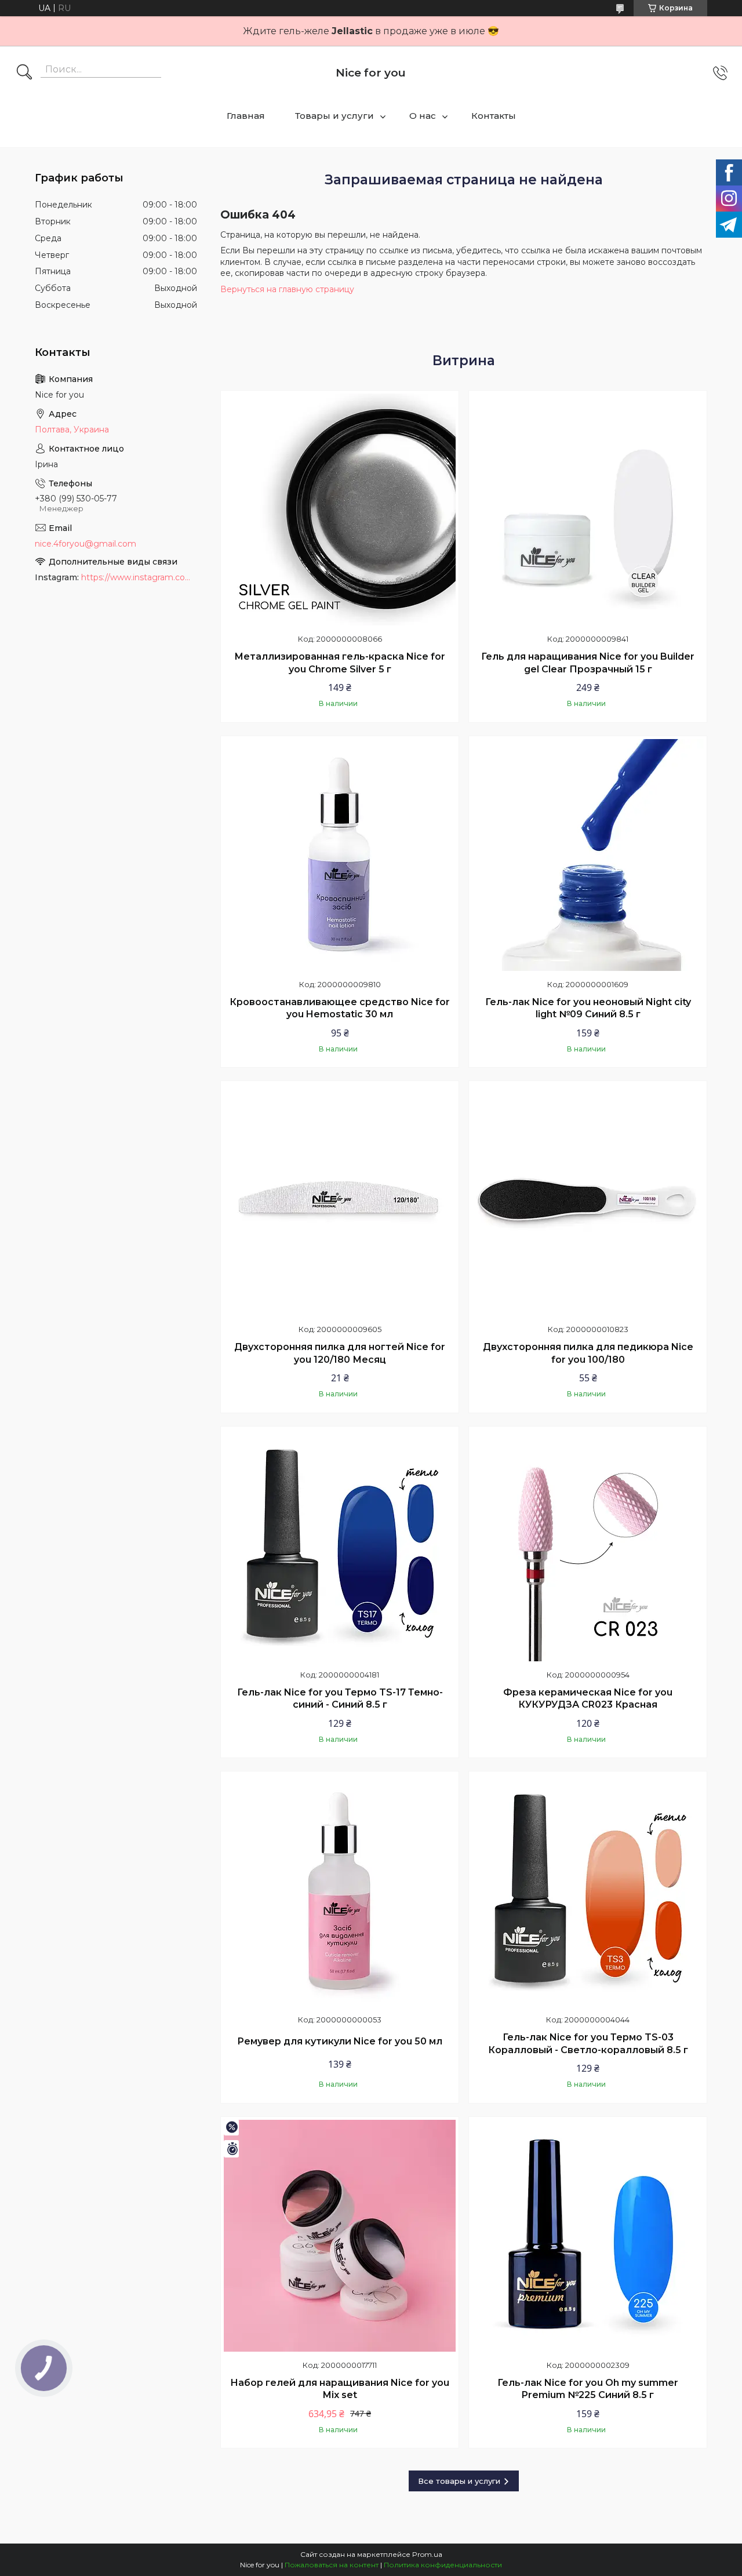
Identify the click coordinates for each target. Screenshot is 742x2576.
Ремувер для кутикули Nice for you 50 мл (340, 2041)
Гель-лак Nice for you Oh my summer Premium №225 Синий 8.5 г (588, 2389)
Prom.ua (427, 2554)
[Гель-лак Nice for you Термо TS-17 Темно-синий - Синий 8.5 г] (340, 1545)
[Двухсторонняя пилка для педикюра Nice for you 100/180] (588, 1200)
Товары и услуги (334, 116)
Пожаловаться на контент (332, 2565)
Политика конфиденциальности (443, 2565)
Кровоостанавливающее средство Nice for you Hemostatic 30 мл (340, 1008)
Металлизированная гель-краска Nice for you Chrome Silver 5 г (340, 663)
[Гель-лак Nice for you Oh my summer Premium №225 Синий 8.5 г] (588, 2236)
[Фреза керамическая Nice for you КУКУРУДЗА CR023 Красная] (588, 1545)
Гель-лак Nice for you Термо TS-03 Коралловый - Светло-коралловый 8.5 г (588, 2044)
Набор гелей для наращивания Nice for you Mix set (340, 2389)
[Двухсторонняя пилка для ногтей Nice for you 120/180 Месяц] (340, 1200)
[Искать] (24, 73)
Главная (246, 116)
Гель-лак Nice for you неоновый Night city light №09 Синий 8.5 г (588, 1008)
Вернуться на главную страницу (287, 289)
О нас (423, 116)
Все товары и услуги (459, 2481)
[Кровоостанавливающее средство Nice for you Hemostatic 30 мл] (340, 855)
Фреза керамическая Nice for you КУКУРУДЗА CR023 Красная (588, 1699)
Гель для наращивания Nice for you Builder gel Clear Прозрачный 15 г (588, 663)
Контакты (494, 116)
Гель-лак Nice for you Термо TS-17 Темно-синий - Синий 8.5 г (340, 1699)
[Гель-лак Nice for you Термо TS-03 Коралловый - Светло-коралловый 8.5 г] (588, 1890)
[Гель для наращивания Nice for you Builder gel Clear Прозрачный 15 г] (588, 510)
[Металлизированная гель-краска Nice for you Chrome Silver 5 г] (340, 510)
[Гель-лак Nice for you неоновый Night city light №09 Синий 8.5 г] (588, 855)
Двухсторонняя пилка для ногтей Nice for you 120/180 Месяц (340, 1353)
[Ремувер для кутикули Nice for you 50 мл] (340, 1890)
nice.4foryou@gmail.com (86, 544)
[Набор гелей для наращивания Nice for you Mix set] (340, 2236)
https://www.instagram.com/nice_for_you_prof (139, 577)
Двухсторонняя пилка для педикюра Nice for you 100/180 (588, 1353)
